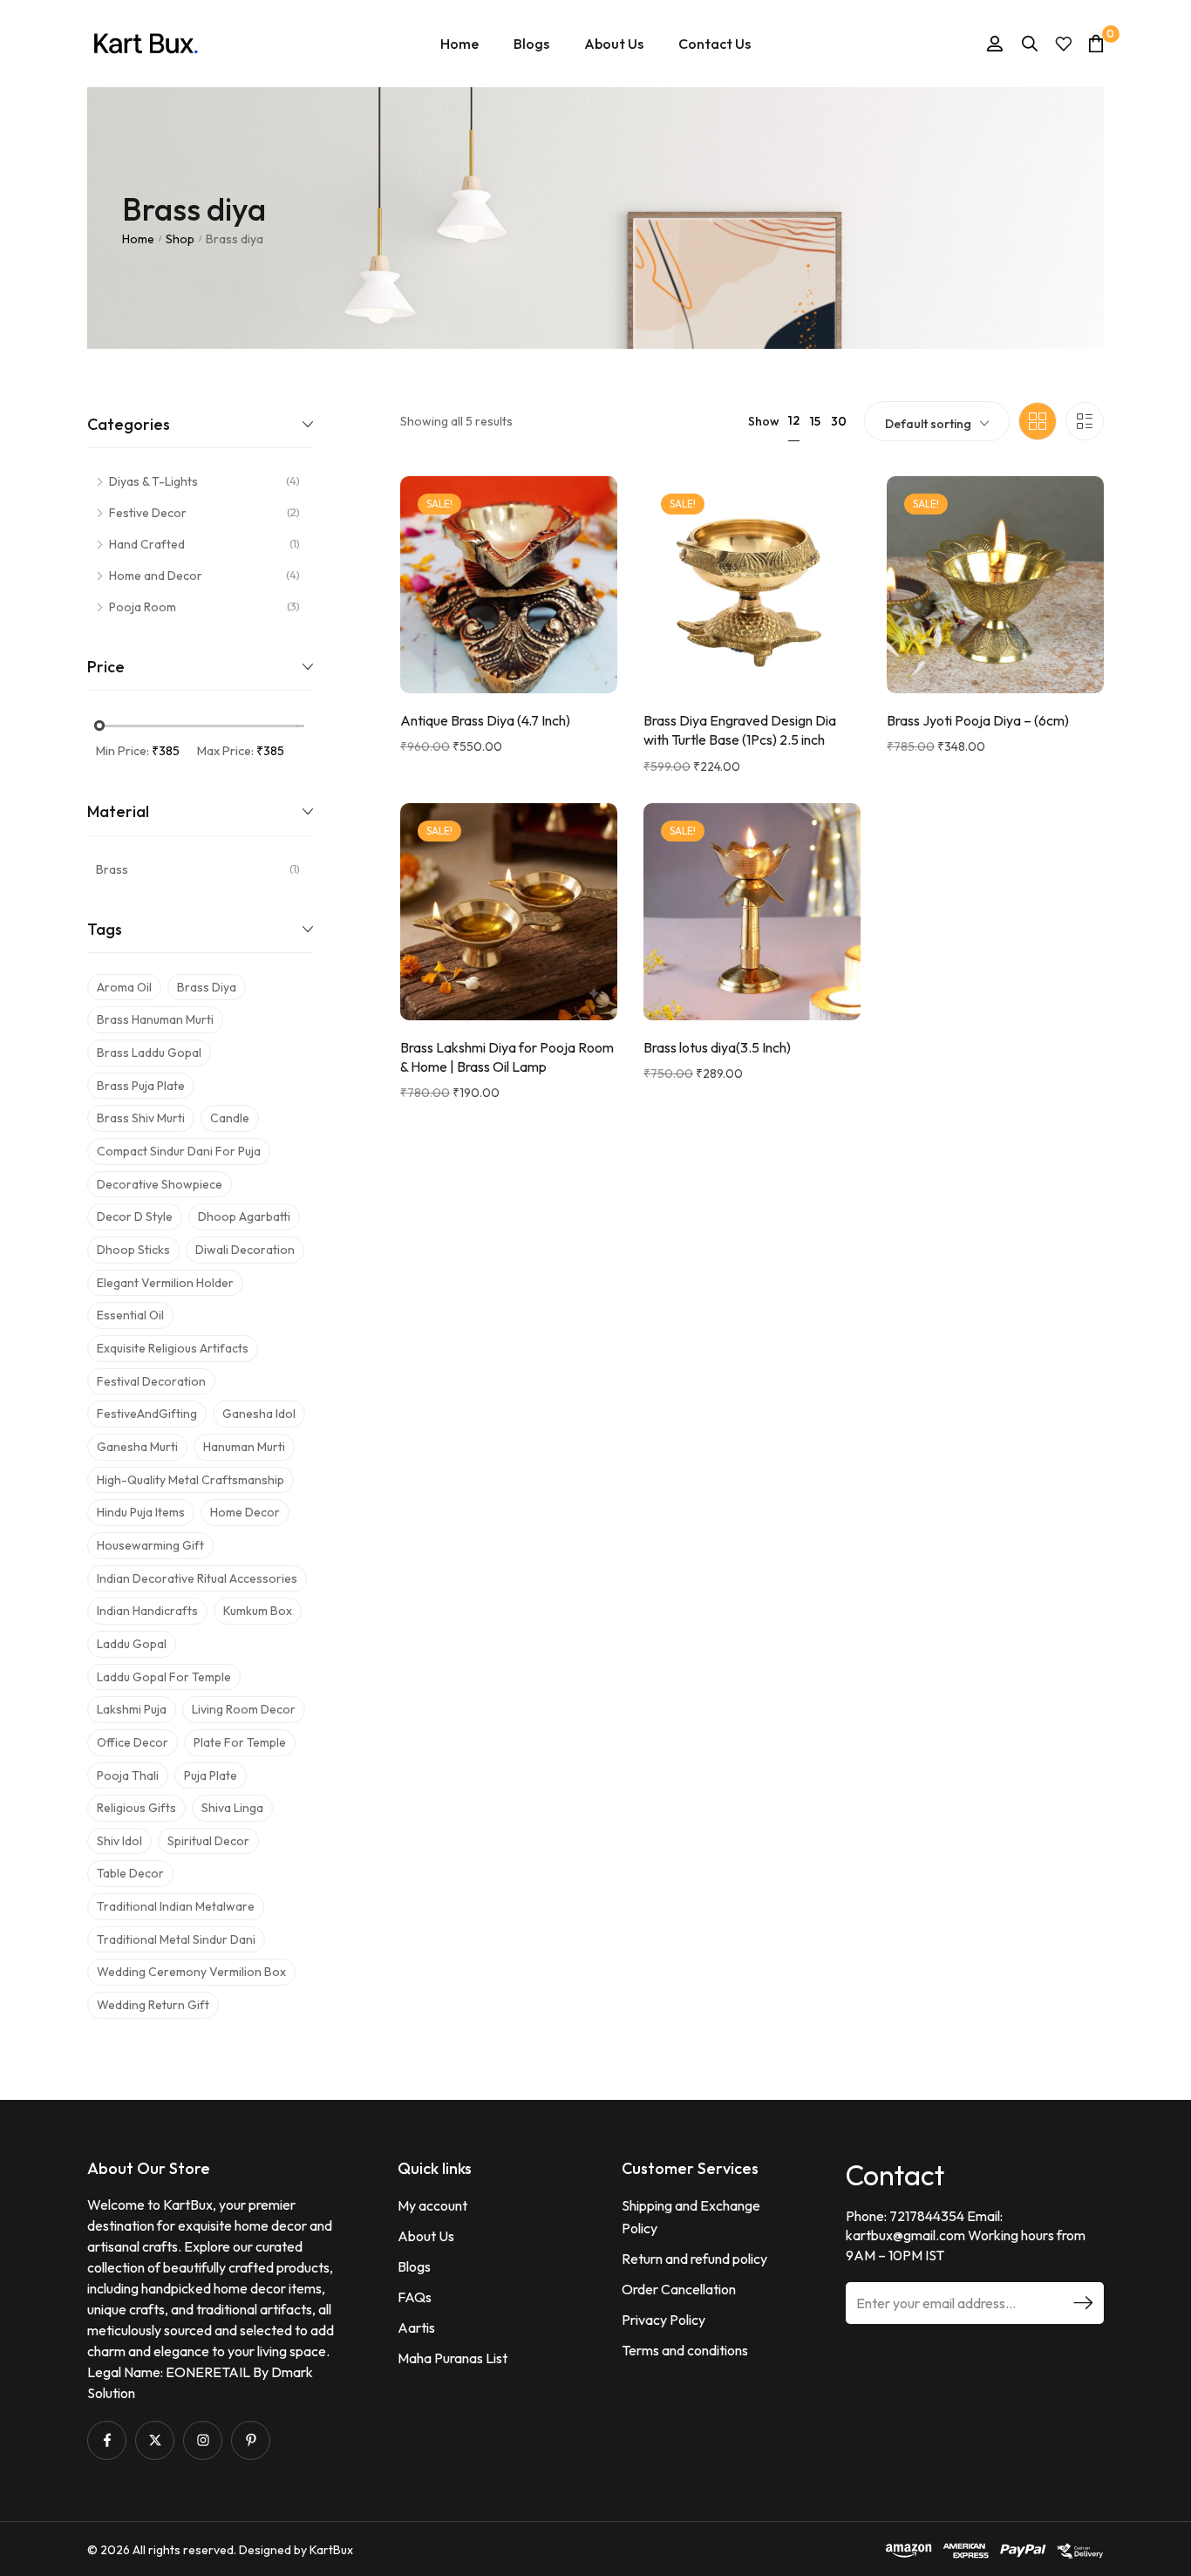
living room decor (244, 1709)
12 (794, 420)
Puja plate (211, 1775)
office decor (133, 1742)
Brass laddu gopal (149, 1053)
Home (138, 239)
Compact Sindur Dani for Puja (179, 1151)
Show (764, 421)
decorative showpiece (160, 1184)
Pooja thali (128, 1775)
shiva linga (232, 1808)
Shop (180, 239)
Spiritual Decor (208, 1841)
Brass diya (207, 987)
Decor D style (135, 1216)
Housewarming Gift (150, 1545)
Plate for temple (240, 1742)
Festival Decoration (151, 1381)
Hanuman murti (244, 1447)
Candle (230, 1118)
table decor (130, 1873)
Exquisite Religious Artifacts (173, 1348)
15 (815, 421)
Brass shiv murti (141, 1118)
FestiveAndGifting (147, 1414)
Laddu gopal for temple (164, 1677)
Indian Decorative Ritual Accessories (197, 1578)
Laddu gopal (132, 1644)
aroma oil (124, 987)
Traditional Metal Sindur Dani (176, 1939)
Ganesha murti (137, 1447)
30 (839, 421)
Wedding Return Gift (153, 2005)
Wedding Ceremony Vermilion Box (191, 1972)
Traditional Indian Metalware (176, 1906)
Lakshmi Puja (132, 1709)
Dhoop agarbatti (244, 1216)
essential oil (130, 1315)
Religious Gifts (136, 1808)
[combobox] (937, 419)
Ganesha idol (259, 1414)
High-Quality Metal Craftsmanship (191, 1480)
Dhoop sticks (133, 1250)
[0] (1096, 43)
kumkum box (258, 1611)
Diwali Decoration (245, 1250)
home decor (245, 1512)
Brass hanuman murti (155, 1019)
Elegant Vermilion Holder (165, 1283)
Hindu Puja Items (141, 1512)
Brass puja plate (141, 1086)
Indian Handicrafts (147, 1611)
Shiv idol (119, 1841)
